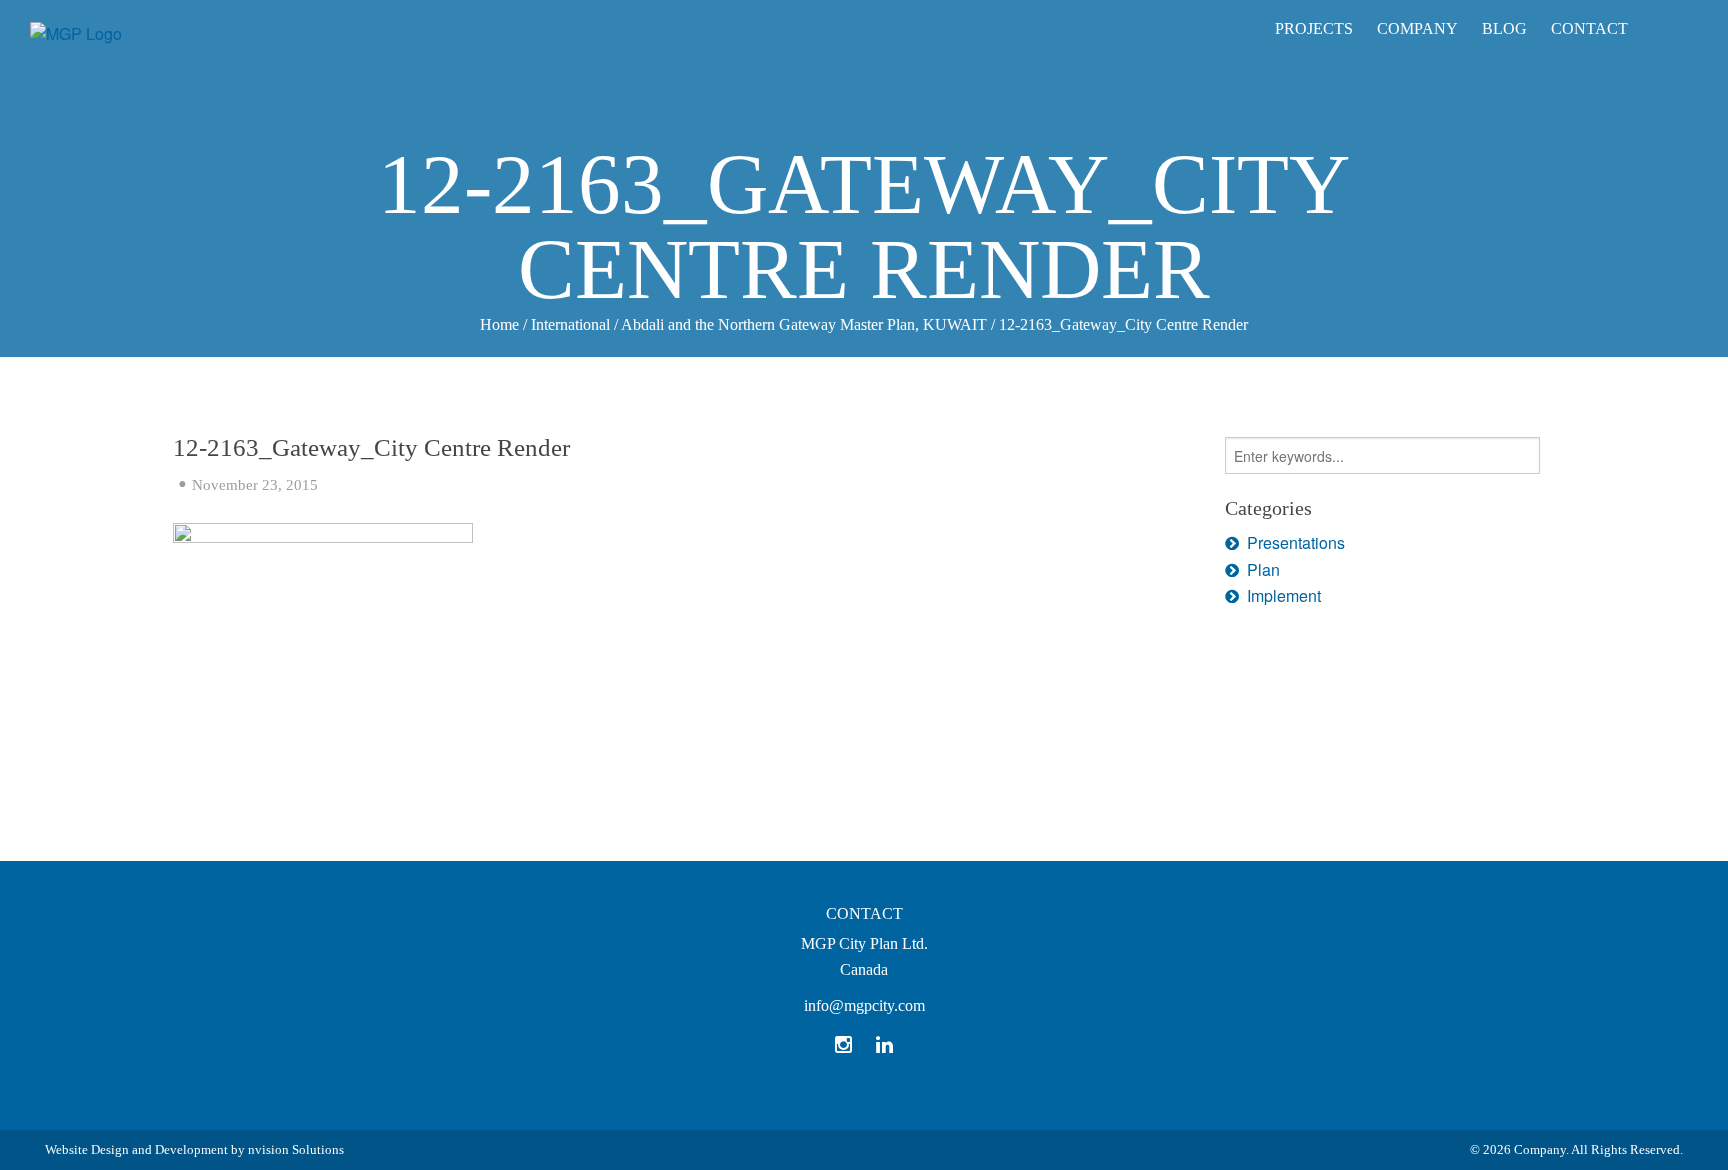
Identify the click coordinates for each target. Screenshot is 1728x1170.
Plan (1263, 569)
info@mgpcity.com (864, 1005)
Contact (1589, 28)
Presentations (1296, 542)
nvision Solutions (296, 1149)
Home (499, 324)
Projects (1314, 28)
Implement (1284, 595)
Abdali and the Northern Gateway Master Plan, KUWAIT (804, 324)
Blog (1504, 28)
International (570, 324)
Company (1417, 28)
